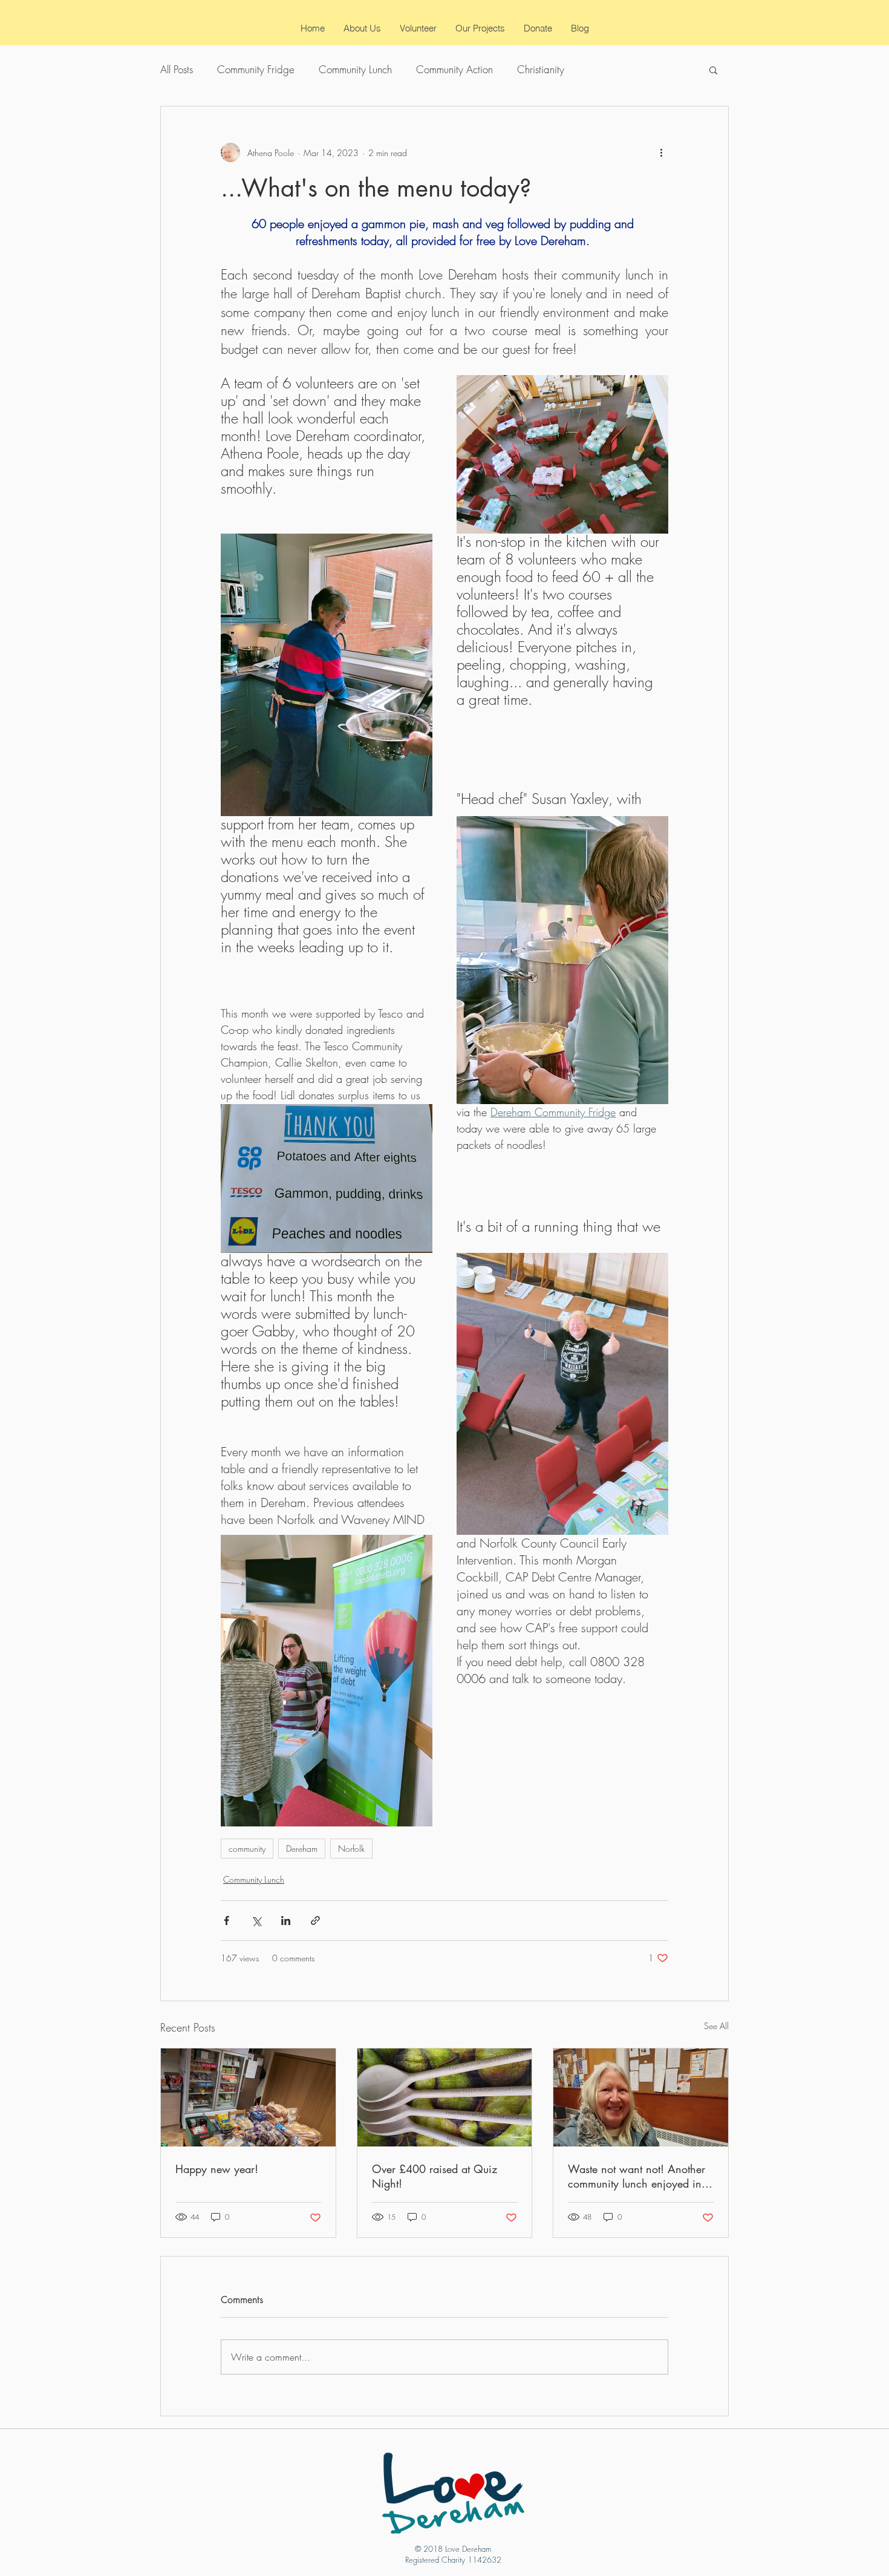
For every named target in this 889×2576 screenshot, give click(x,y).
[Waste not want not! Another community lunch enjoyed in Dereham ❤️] (641, 2097)
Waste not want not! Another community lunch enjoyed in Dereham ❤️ (637, 2176)
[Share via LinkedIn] (286, 1921)
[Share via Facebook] (226, 1921)
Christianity (541, 69)
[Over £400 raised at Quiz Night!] (445, 2097)
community (247, 1849)
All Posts (177, 69)
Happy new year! (217, 2169)
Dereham (302, 1849)
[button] (713, 70)
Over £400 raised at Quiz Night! (435, 2176)
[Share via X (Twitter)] (256, 1921)
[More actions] (661, 152)
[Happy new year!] (248, 2097)
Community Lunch (355, 69)
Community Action (454, 69)
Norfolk (351, 1849)
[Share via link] (315, 1921)
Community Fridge (256, 69)
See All (716, 2026)
